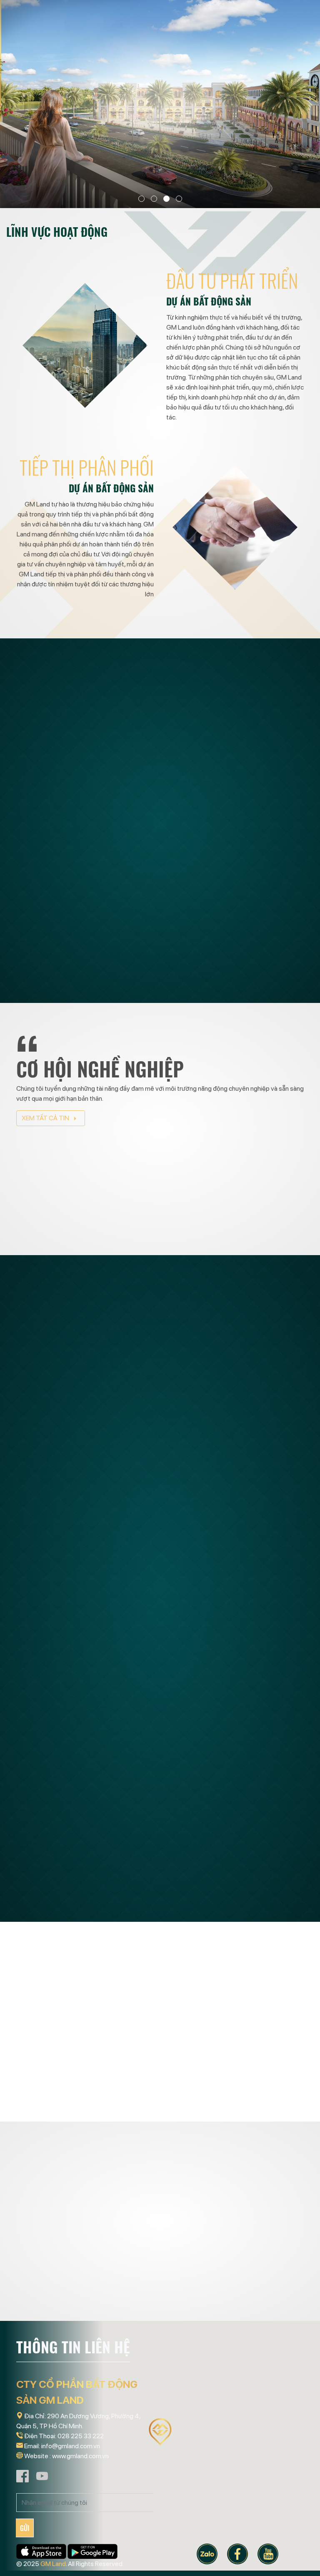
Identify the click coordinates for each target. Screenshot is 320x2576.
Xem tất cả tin (46, 1118)
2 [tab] (154, 199)
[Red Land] (160, 2007)
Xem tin (62, 1169)
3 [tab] (166, 199)
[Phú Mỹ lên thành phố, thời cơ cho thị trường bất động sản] (235, 1845)
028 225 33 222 (81, 2436)
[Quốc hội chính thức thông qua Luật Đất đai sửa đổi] (235, 1435)
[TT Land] (60, 2007)
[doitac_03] (260, 2242)
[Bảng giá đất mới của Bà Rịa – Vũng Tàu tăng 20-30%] (85, 1429)
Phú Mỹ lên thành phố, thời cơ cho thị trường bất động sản (230, 1910)
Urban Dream (57, 1001)
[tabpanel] (160, 104)
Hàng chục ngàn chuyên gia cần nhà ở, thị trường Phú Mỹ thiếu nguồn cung (232, 1714)
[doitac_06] (60, 2315)
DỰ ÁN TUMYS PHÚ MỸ (227, 840)
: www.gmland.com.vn (79, 2456)
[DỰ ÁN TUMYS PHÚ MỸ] (85, 900)
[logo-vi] (160, 2242)
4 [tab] (179, 199)
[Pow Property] (260, 2007)
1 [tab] (141, 199)
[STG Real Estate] (160, 2080)
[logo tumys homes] (60, 2242)
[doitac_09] (160, 2315)
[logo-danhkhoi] (260, 2315)
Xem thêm (188, 964)
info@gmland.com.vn (71, 2446)
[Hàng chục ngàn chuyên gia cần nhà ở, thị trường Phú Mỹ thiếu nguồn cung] (235, 1641)
